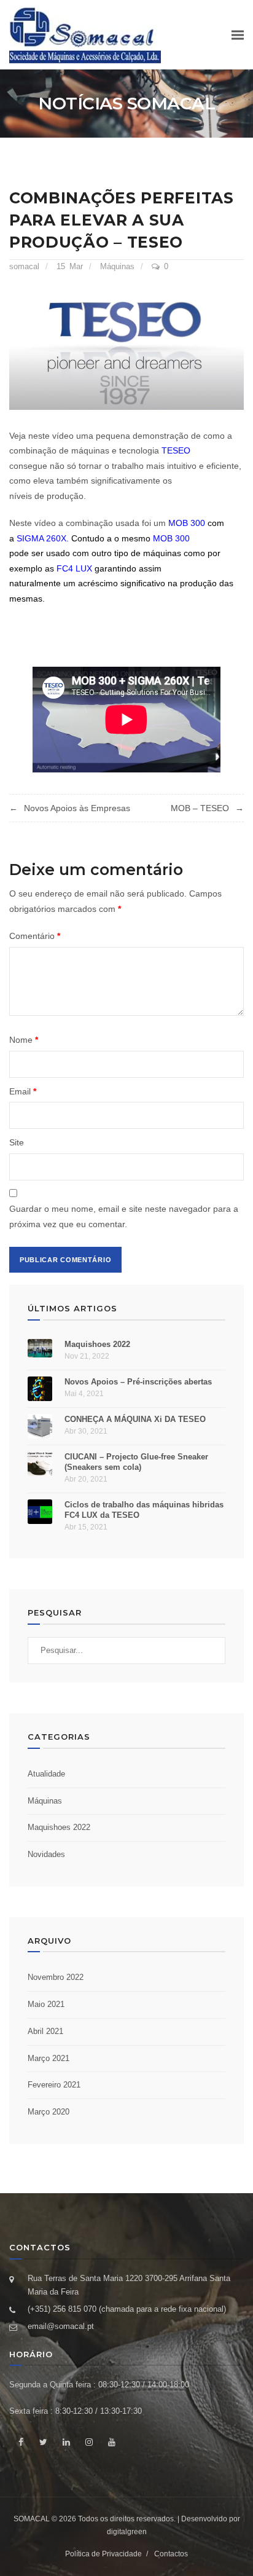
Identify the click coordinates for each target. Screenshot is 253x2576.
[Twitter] (43, 2442)
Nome (24, 1040)
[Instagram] (89, 2442)
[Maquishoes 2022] (40, 1348)
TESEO (176, 450)
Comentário (35, 936)
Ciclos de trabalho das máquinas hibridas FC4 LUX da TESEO (144, 1510)
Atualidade (46, 1774)
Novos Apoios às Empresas (77, 808)
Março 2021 (49, 2058)
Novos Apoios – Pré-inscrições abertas (138, 1382)
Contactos (171, 2554)
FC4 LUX (74, 568)
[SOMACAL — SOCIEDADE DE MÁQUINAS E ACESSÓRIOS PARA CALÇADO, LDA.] (85, 35)
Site (17, 1142)
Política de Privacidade (103, 2554)
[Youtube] (111, 2442)
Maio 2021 (46, 2004)
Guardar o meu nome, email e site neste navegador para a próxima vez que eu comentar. (124, 1216)
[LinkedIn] (66, 2442)
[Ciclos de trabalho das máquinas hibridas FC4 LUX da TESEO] (40, 1512)
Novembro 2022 (56, 1977)
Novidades (46, 1854)
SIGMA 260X (41, 538)
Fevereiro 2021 (54, 2085)
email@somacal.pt (61, 2326)
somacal (24, 266)
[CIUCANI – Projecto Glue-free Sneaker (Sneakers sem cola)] (40, 1464)
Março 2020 (49, 2112)
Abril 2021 (45, 2031)
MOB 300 (187, 523)
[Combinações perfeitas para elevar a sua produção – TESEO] (126, 350)
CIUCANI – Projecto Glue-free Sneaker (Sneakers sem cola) (136, 1462)
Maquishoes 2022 (97, 1344)
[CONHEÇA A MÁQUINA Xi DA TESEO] (40, 1426)
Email (23, 1091)
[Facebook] (21, 2442)
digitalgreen (127, 2532)
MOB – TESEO (200, 808)
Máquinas (117, 266)
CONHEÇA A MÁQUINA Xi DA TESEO (135, 1419)
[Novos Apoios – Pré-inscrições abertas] (40, 1389)
